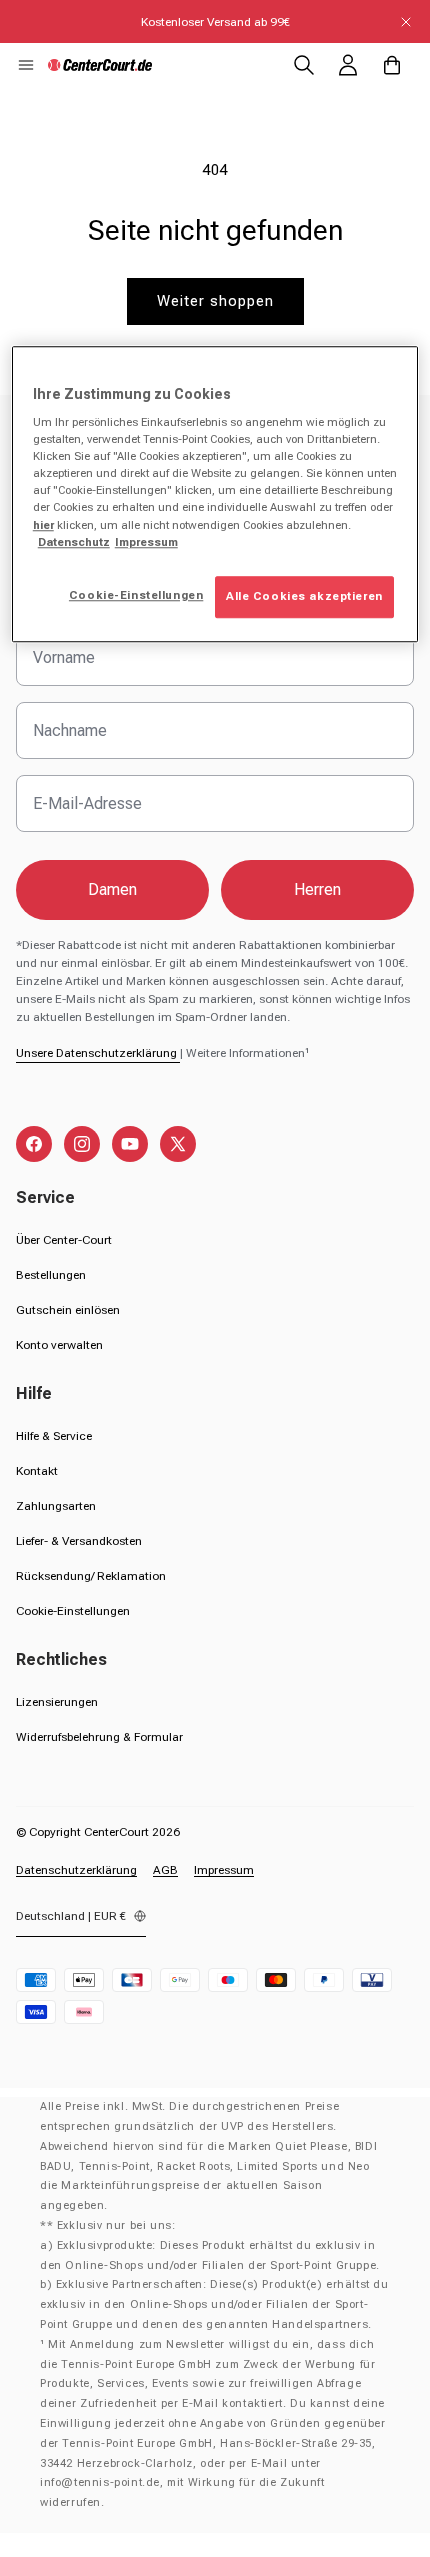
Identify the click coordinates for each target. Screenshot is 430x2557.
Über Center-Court (64, 1240)
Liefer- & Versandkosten (79, 1541)
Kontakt (37, 1471)
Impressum (224, 1870)
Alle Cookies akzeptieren (304, 596)
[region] (215, 494)
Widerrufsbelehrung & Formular (99, 1737)
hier (43, 525)
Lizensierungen (57, 1702)
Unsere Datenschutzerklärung (98, 1053)
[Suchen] (304, 65)
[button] (26, 65)
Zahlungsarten (56, 1506)
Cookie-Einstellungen (73, 1611)
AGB (165, 1870)
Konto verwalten (59, 1345)
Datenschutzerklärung (76, 1870)
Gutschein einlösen (68, 1310)
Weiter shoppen (215, 301)
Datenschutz (74, 542)
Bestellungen (51, 1275)
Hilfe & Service (54, 1436)
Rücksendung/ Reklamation (91, 1576)
